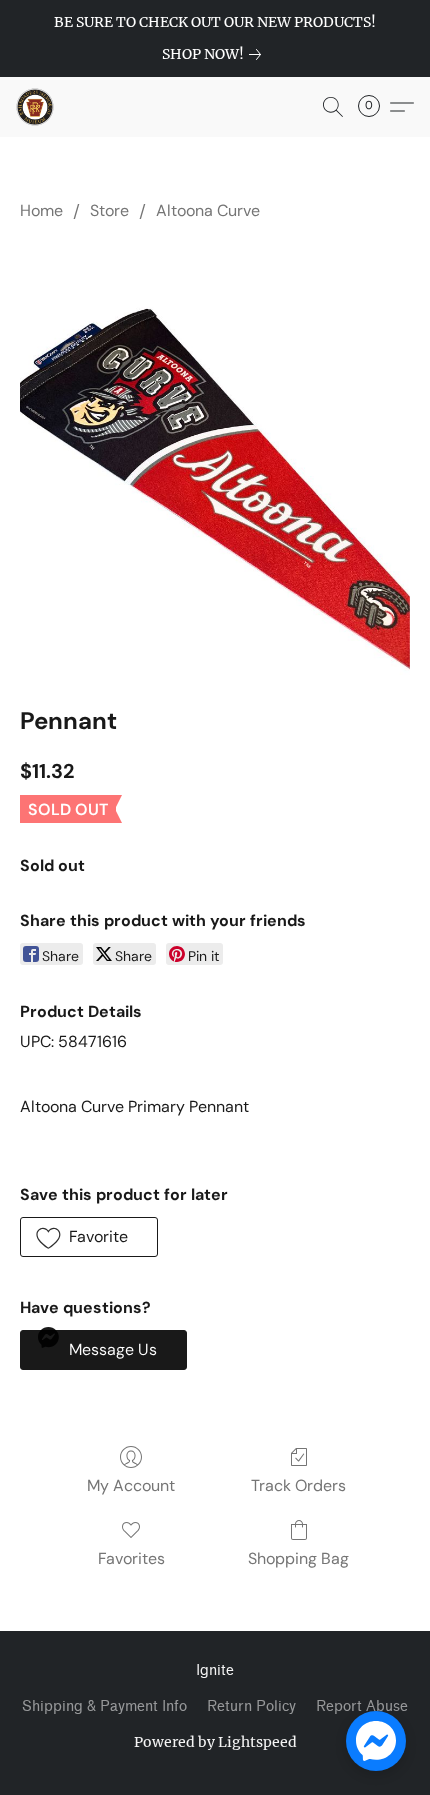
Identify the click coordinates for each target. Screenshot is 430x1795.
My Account (131, 1485)
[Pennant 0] (215, 459)
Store (109, 210)
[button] (36, 107)
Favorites (131, 1558)
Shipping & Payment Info (104, 1706)
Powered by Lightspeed (215, 1742)
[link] (215, 54)
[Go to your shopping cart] (375, 107)
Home (41, 210)
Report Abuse (362, 1706)
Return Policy (251, 1706)
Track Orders (298, 1485)
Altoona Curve (208, 210)
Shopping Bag (298, 1558)
